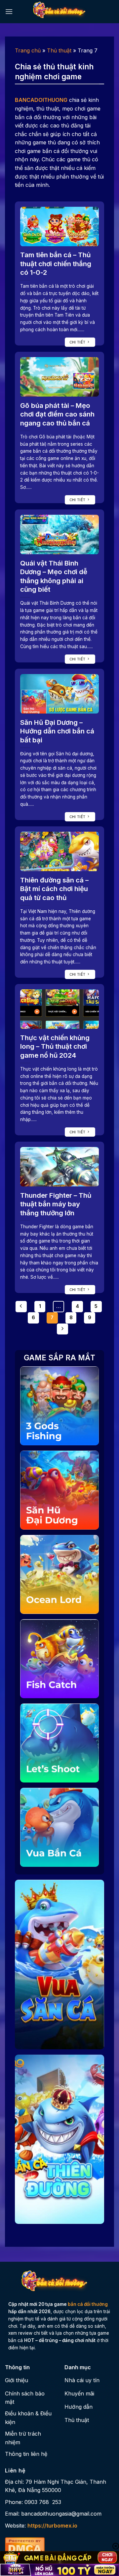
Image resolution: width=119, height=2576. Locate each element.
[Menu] (9, 11)
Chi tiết (78, 342)
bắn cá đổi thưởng (88, 2304)
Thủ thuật (59, 50)
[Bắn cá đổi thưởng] (63, 12)
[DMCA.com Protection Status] (25, 2545)
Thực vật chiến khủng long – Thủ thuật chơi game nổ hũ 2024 (55, 1046)
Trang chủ (28, 50)
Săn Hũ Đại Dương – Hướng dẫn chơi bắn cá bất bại (57, 731)
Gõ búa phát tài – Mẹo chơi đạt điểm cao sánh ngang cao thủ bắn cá (57, 414)
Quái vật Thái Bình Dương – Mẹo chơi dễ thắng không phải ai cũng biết (54, 576)
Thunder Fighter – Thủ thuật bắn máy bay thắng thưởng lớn (56, 1204)
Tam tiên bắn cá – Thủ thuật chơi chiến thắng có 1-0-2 (56, 264)
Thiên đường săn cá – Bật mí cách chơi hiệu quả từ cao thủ (54, 889)
